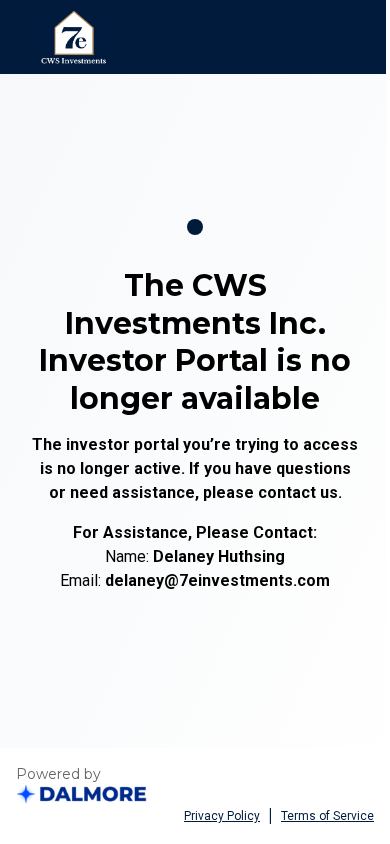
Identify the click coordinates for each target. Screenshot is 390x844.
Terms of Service (327, 816)
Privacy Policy (222, 816)
